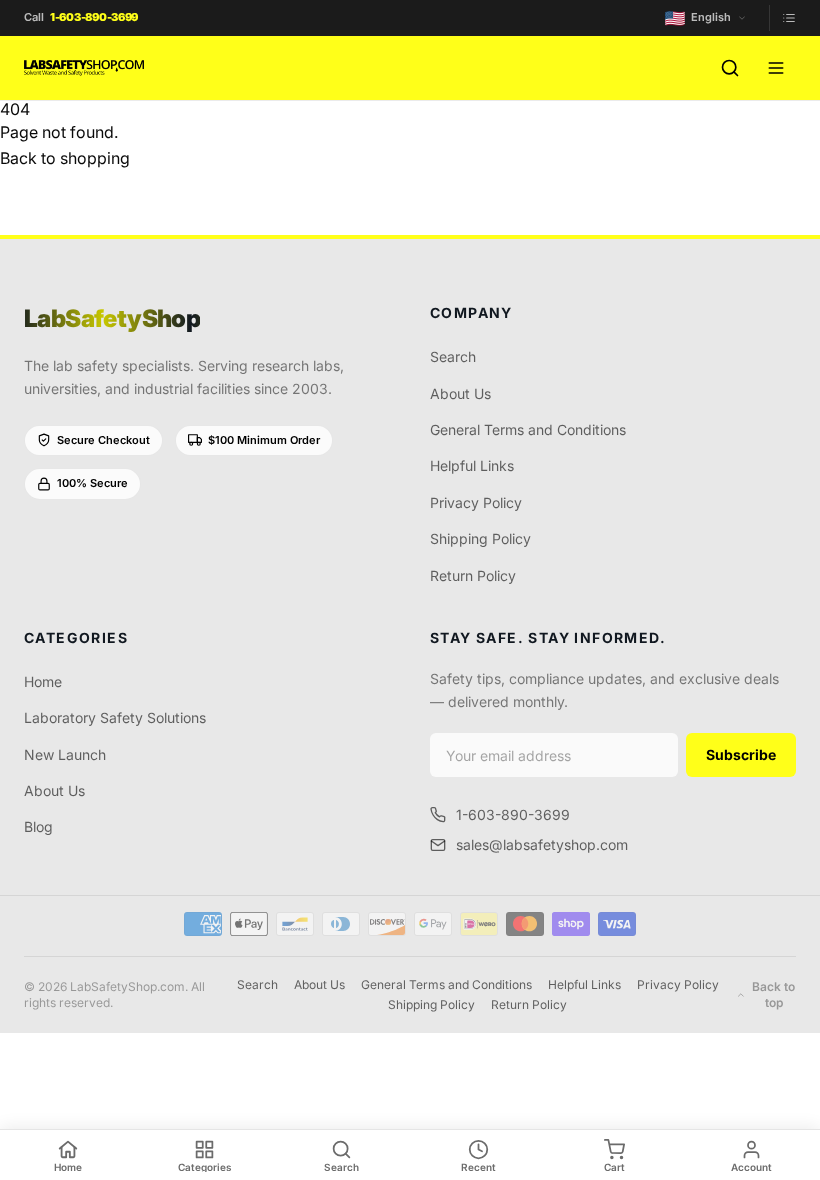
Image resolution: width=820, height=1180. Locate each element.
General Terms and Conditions (528, 429)
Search (453, 356)
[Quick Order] (783, 18)
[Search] (730, 68)
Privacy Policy (476, 502)
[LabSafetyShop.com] (84, 68)
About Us (460, 393)
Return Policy (473, 575)
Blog (38, 826)
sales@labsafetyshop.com (542, 844)
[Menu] (776, 68)
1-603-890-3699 (513, 814)
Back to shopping (65, 158)
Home (43, 681)
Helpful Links (472, 465)
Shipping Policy (480, 538)
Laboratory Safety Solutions (115, 717)
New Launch (65, 754)
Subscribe (741, 754)
